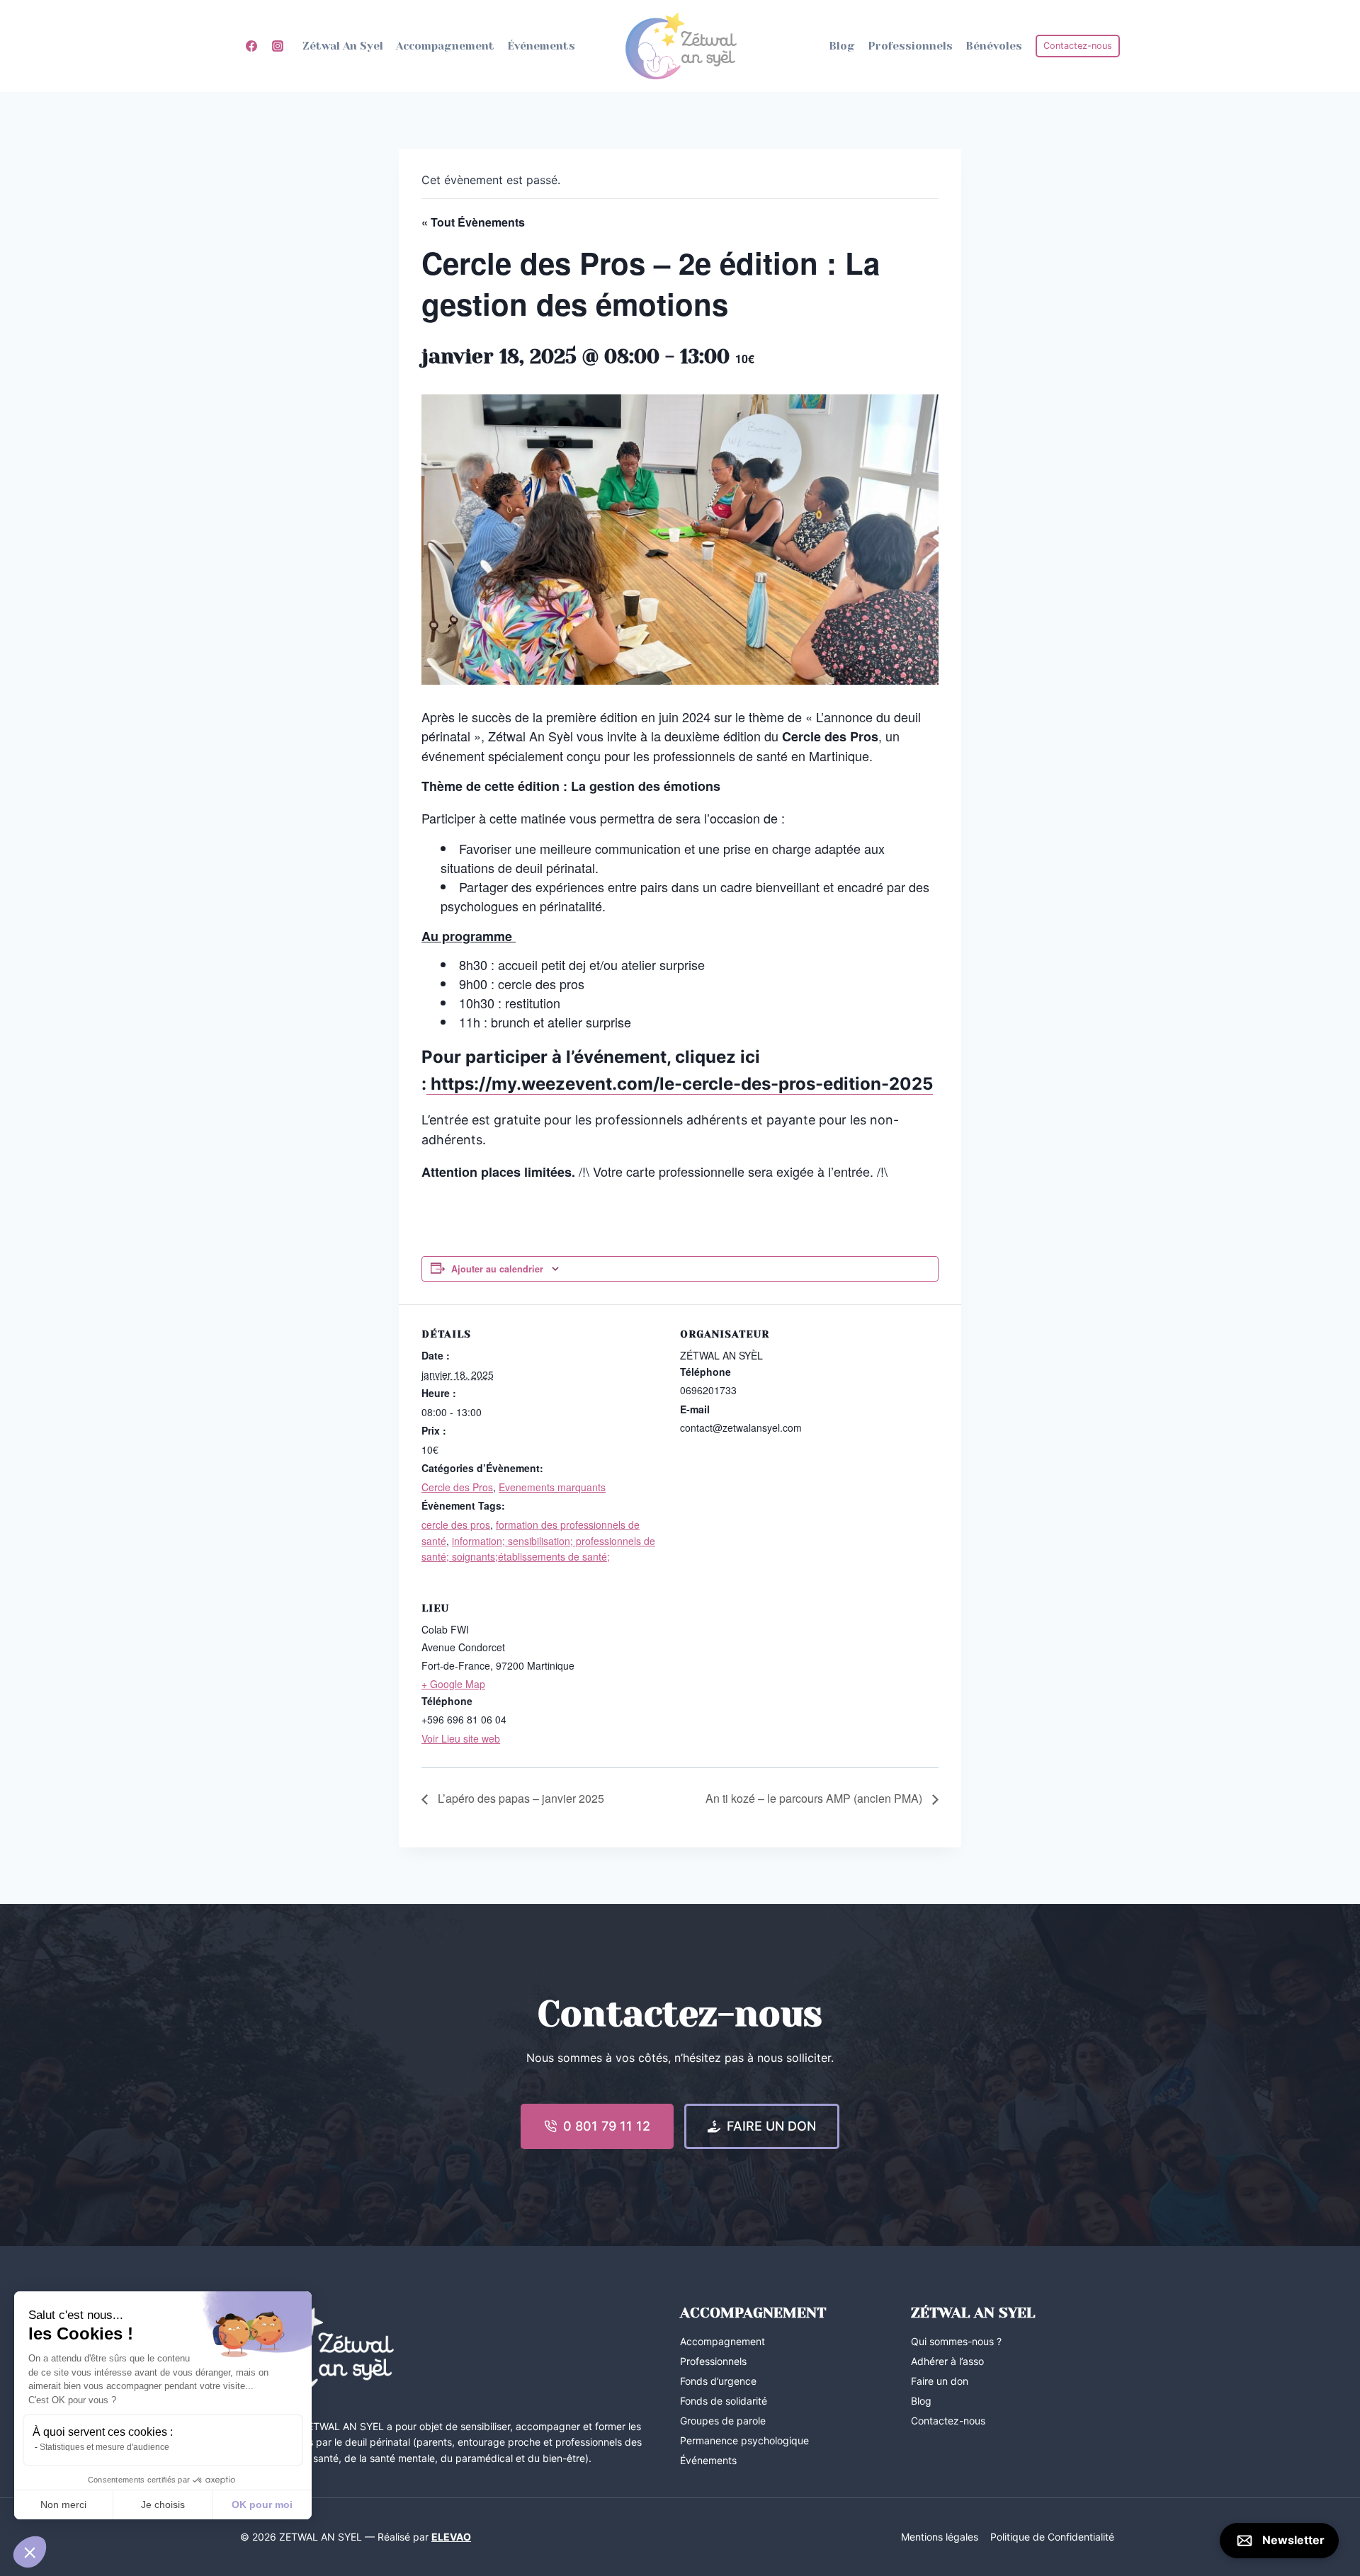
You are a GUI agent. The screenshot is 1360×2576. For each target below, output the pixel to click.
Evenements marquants (552, 1487)
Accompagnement (445, 46)
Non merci (63, 2504)
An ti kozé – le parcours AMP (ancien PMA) (815, 1798)
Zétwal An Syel (343, 46)
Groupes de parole (723, 2421)
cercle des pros (456, 1524)
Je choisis (163, 2504)
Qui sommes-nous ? (956, 2341)
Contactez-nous (1078, 46)
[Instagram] (278, 46)
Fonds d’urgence (718, 2381)
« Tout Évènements (473, 222)
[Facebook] (251, 46)
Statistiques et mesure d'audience (104, 2447)
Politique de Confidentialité (1052, 2537)
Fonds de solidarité (724, 2401)
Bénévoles (994, 46)
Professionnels (910, 46)
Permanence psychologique (744, 2440)
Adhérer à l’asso (947, 2361)
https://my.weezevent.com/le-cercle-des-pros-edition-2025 (680, 1084)
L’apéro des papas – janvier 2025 (520, 1798)
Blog (842, 46)
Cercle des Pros (457, 1487)
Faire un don (940, 2381)
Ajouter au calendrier (497, 1269)
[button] (30, 2552)
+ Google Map (453, 1684)
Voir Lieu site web (461, 1738)
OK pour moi (262, 2504)
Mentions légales (940, 2537)
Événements (541, 46)
